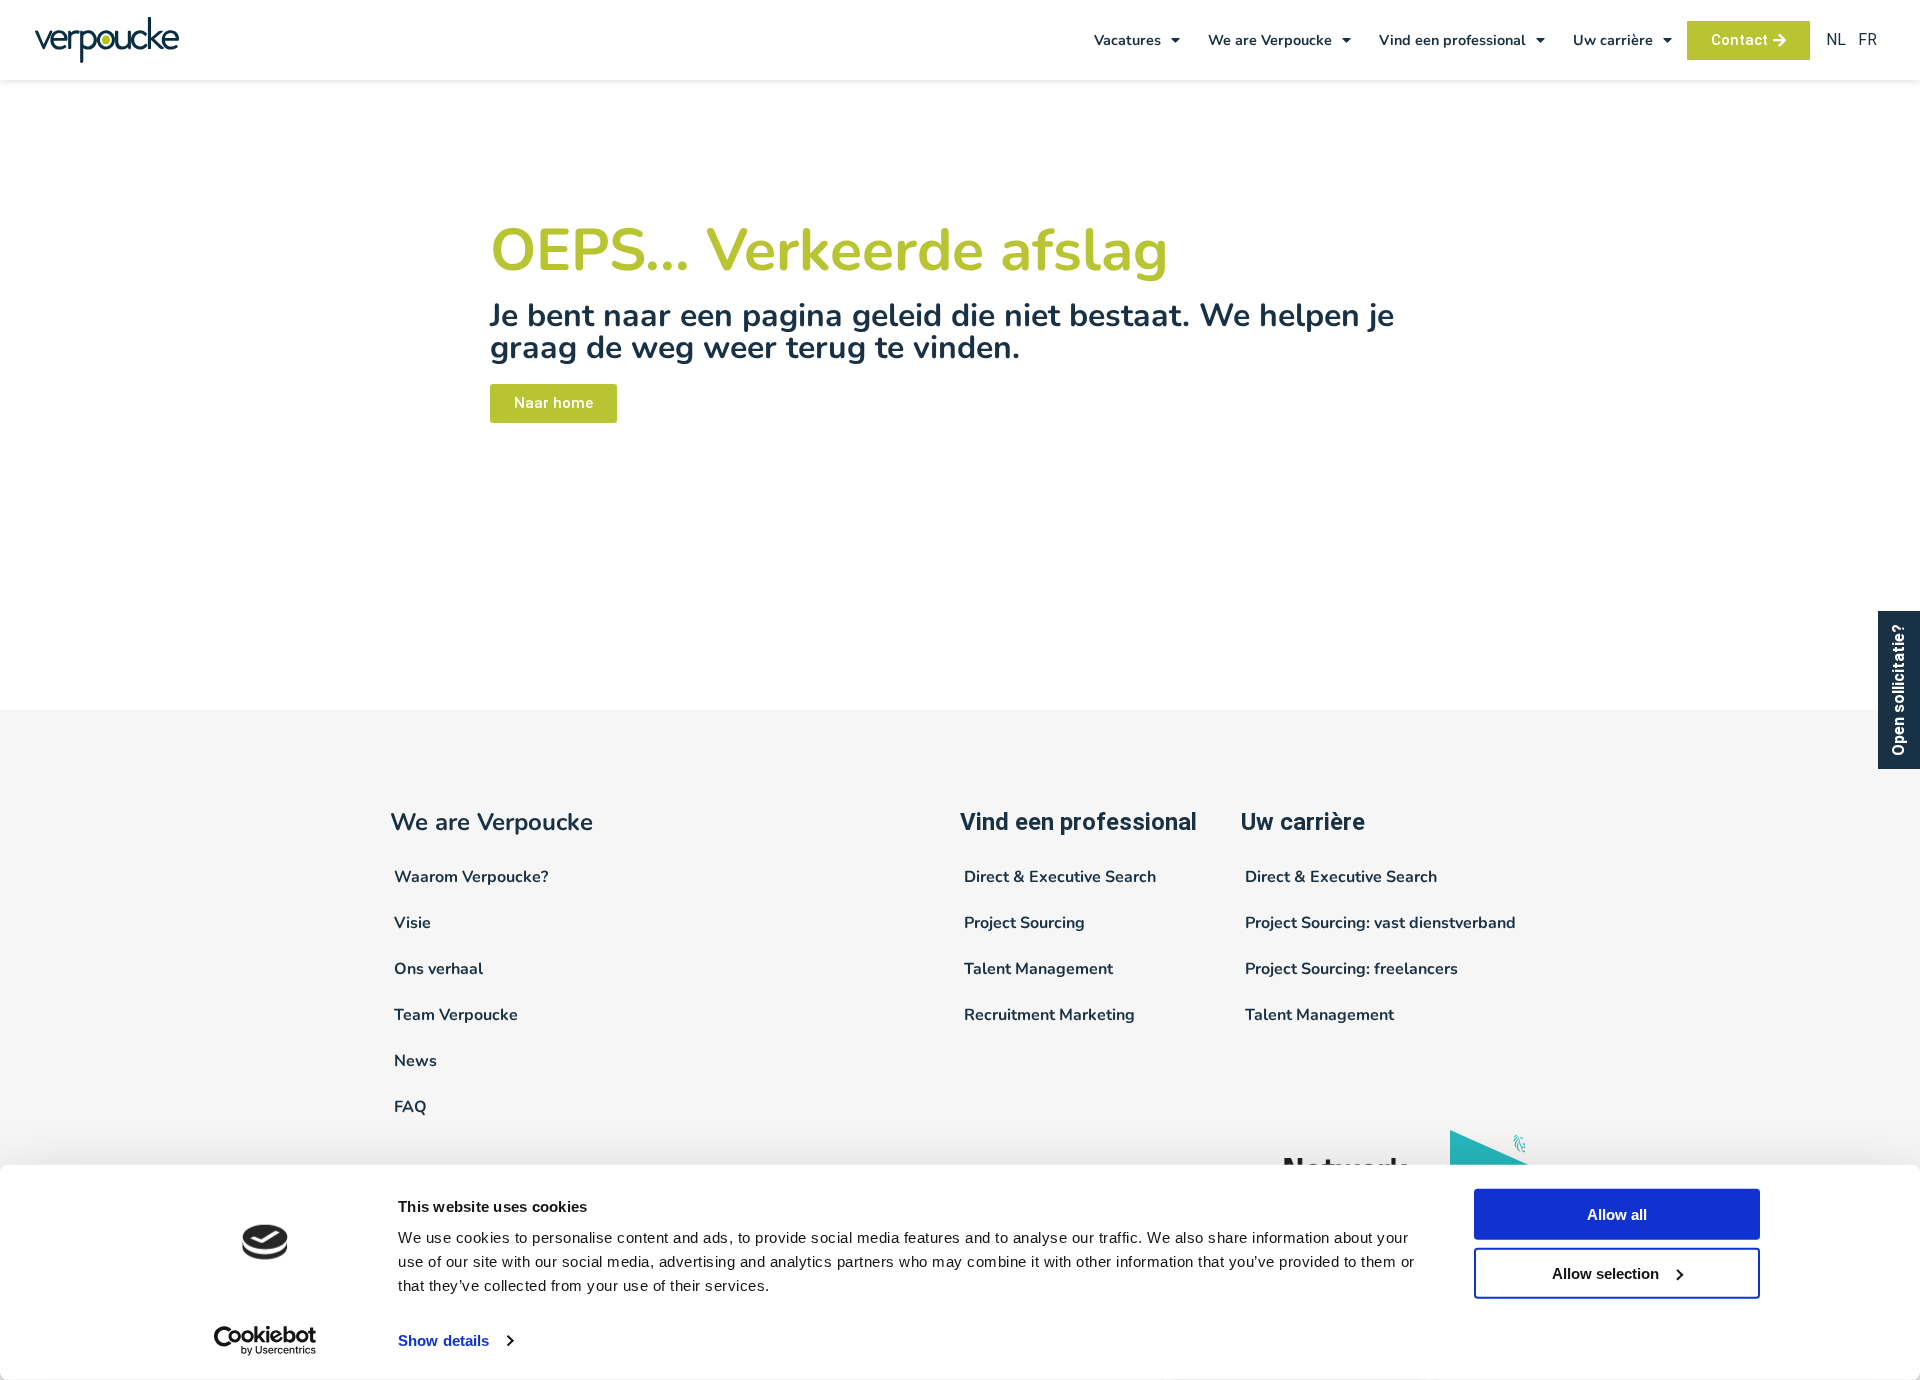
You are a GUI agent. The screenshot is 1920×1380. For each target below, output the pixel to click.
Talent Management (1038, 969)
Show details (443, 1340)
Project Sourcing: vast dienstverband (1380, 923)
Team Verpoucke (456, 1015)
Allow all (1617, 1214)
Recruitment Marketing (1049, 1015)
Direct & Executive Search (1060, 877)
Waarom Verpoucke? (471, 877)
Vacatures (1127, 40)
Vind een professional (1452, 40)
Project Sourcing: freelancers (1351, 969)
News (415, 1061)
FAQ (410, 1107)
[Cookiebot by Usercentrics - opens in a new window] (265, 1341)
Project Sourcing (1024, 923)
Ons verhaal (438, 969)
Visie (412, 923)
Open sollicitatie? (1898, 690)
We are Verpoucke (1270, 40)
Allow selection (1605, 1273)
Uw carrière (1613, 40)
